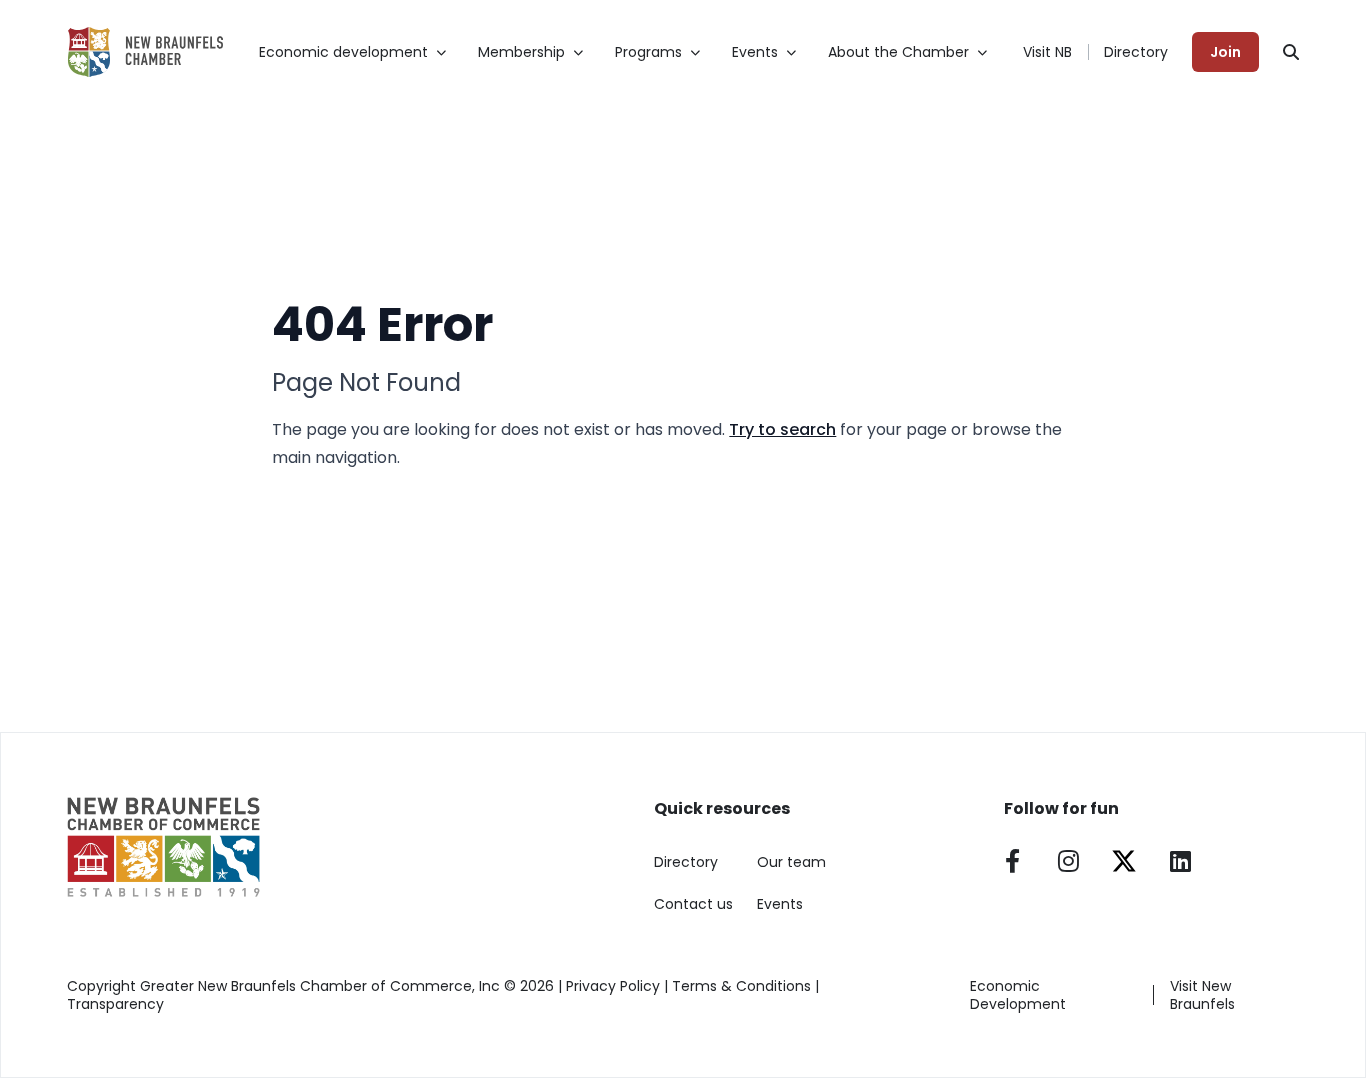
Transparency (115, 1004)
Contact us (693, 904)
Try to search (782, 429)
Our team (791, 862)
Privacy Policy (613, 986)
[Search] (1291, 52)
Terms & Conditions (741, 986)
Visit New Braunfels (1202, 995)
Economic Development (1018, 995)
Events (780, 904)
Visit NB (1047, 52)
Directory (1136, 52)
